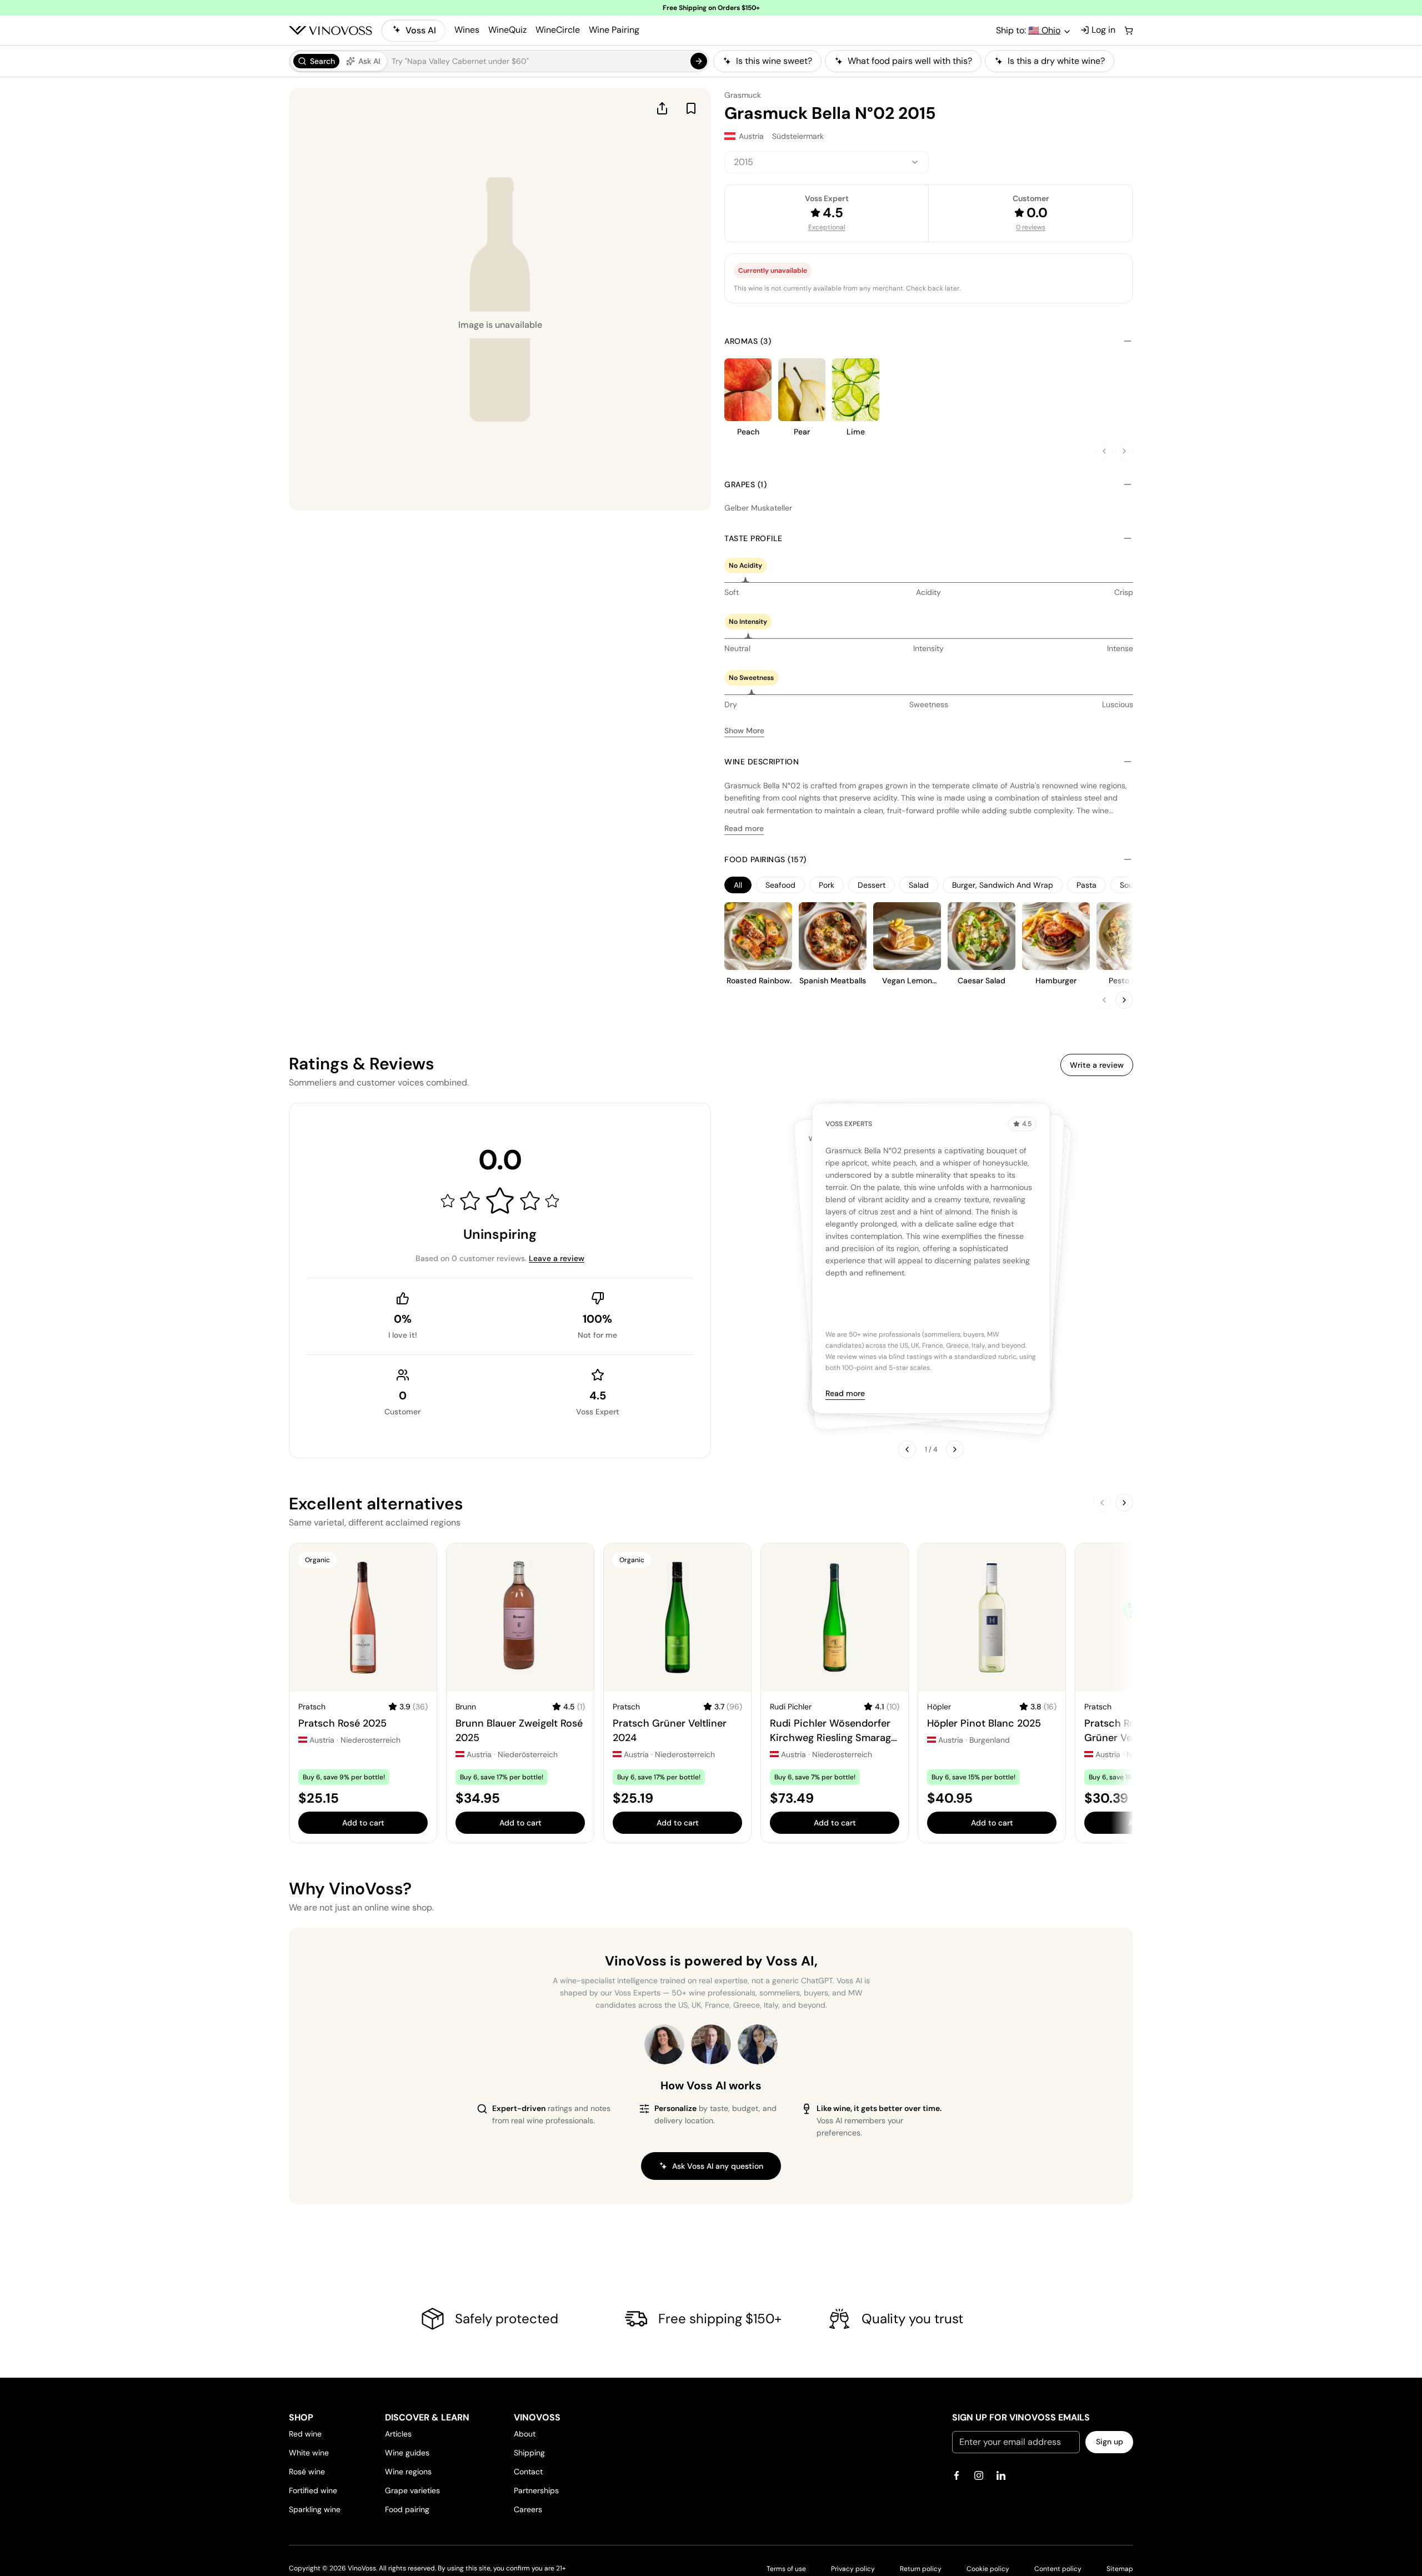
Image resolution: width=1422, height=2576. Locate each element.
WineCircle (558, 30)
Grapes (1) (745, 484)
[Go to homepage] (331, 31)
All (738, 885)
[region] (923, 61)
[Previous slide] (1104, 451)
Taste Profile (753, 538)
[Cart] (1129, 31)
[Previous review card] (907, 1449)
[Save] (691, 108)
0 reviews (1031, 227)
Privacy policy (853, 2569)
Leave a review (557, 1258)
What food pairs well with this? (910, 61)
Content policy (1058, 2569)
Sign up (1110, 2442)
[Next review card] (955, 1449)
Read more (744, 828)
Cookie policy (988, 2569)
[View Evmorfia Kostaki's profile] (664, 2044)
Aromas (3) (748, 341)
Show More (744, 731)
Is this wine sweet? (774, 61)
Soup (1129, 885)
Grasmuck (743, 95)
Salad (919, 885)
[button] (499, 61)
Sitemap (1120, 2569)
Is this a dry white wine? (1056, 61)
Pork (827, 885)
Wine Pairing (614, 30)
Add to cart (363, 1823)
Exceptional (827, 227)
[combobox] (827, 162)
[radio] (316, 61)
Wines (467, 30)
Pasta (1086, 885)
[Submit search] (699, 61)
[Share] (662, 108)
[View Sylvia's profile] (758, 2044)
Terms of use (786, 2569)
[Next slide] (1124, 451)
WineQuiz (507, 30)
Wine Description (762, 762)
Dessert (872, 885)
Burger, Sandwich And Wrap (1003, 885)
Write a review (1097, 1065)
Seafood (780, 885)
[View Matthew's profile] (711, 2044)
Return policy (921, 2569)
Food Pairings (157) (765, 859)
